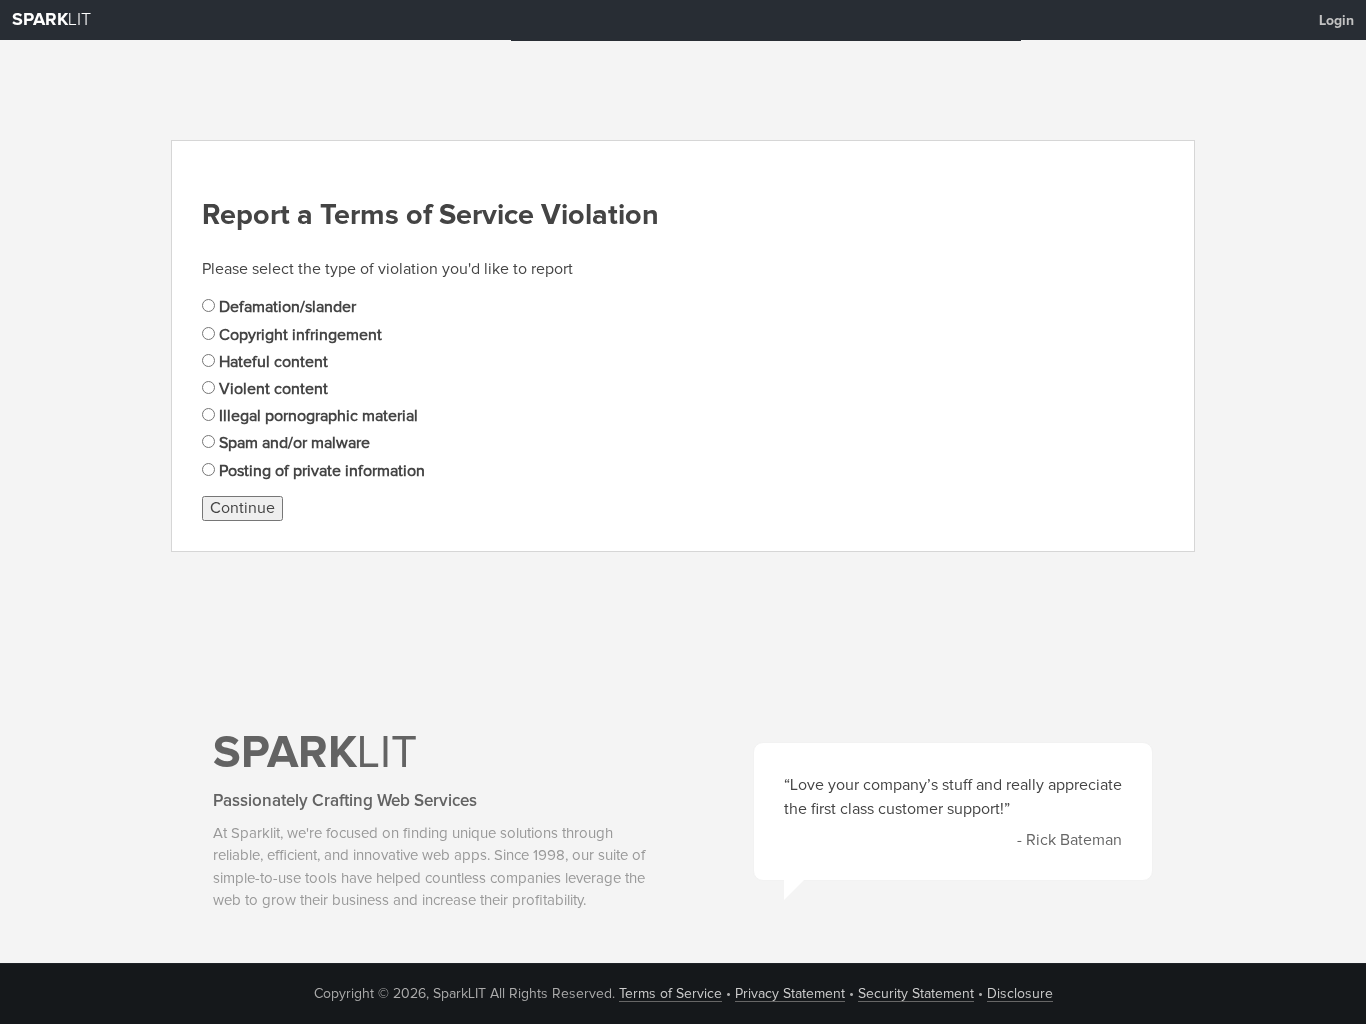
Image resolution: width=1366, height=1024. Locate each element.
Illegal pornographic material (316, 416)
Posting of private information (320, 471)
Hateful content (271, 362)
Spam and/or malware (292, 443)
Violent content (271, 389)
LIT (51, 20)
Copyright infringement (298, 335)
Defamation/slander (285, 307)
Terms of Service (670, 994)
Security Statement (916, 994)
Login (1336, 21)
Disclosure (1020, 994)
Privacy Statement (790, 994)
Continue (242, 508)
